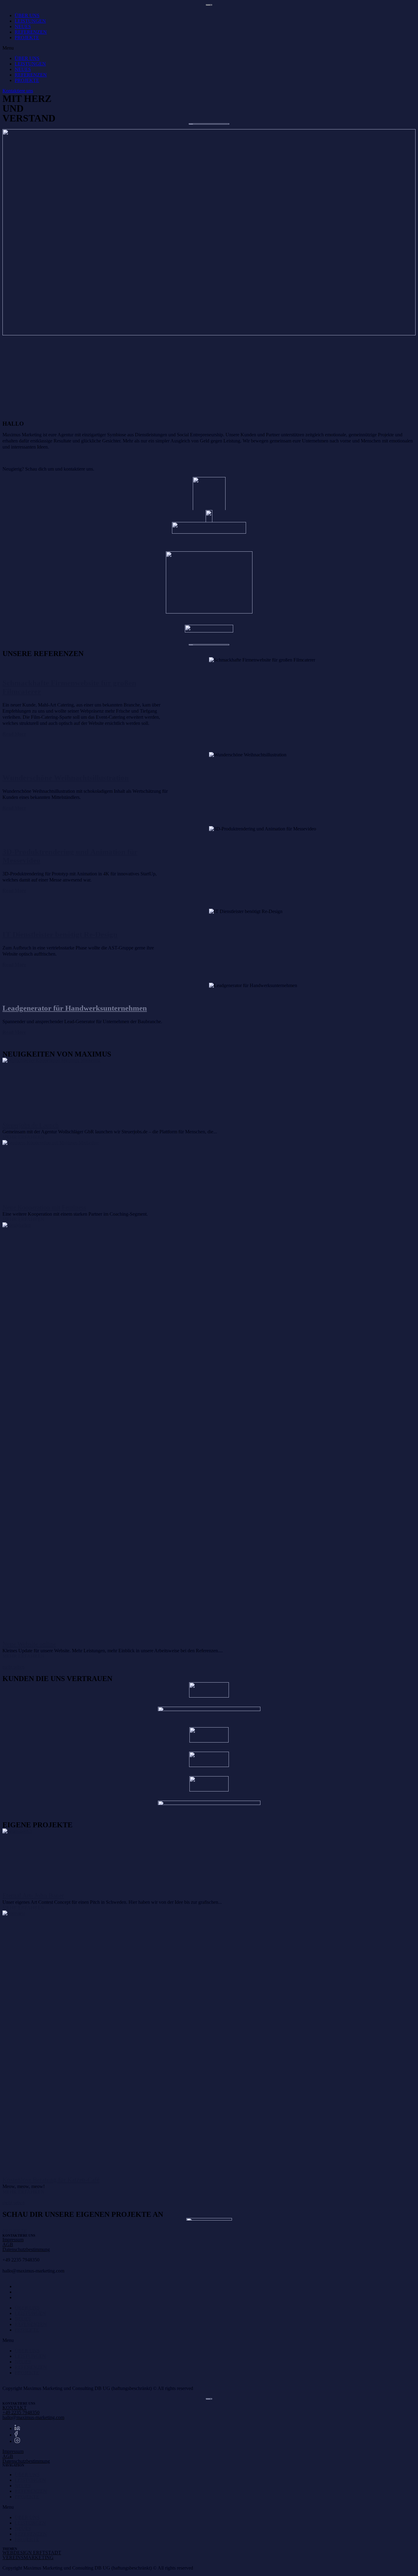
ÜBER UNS (27, 15)
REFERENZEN (31, 32)
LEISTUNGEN (30, 21)
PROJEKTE (27, 37)
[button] (209, 48)
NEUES (23, 26)
